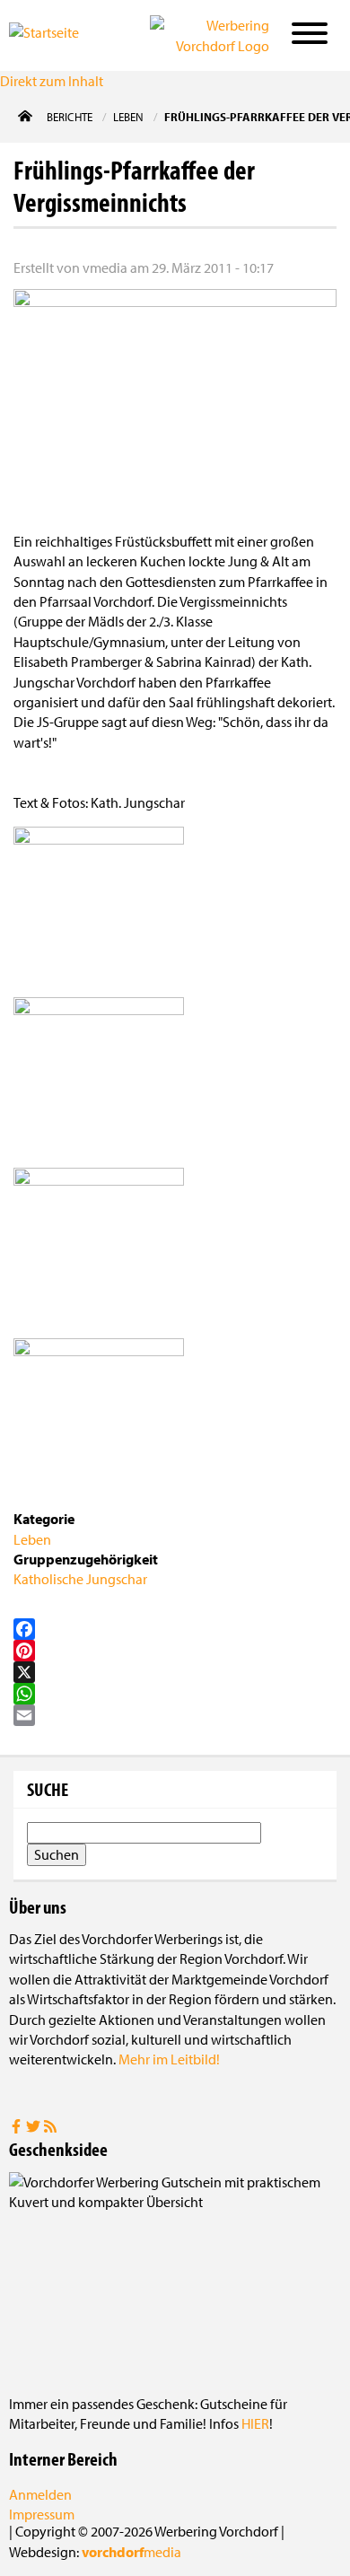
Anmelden (40, 2494)
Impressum (42, 2514)
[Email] (175, 1715)
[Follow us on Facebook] (17, 2128)
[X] (175, 1672)
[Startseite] (61, 34)
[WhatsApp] (175, 1694)
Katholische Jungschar (80, 1579)
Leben (32, 1539)
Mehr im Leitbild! (169, 2059)
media (131, 2552)
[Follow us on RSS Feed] (50, 2128)
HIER (255, 2423)
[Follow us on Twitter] (35, 2128)
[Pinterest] (175, 1651)
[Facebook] (175, 1629)
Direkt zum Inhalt (52, 81)
